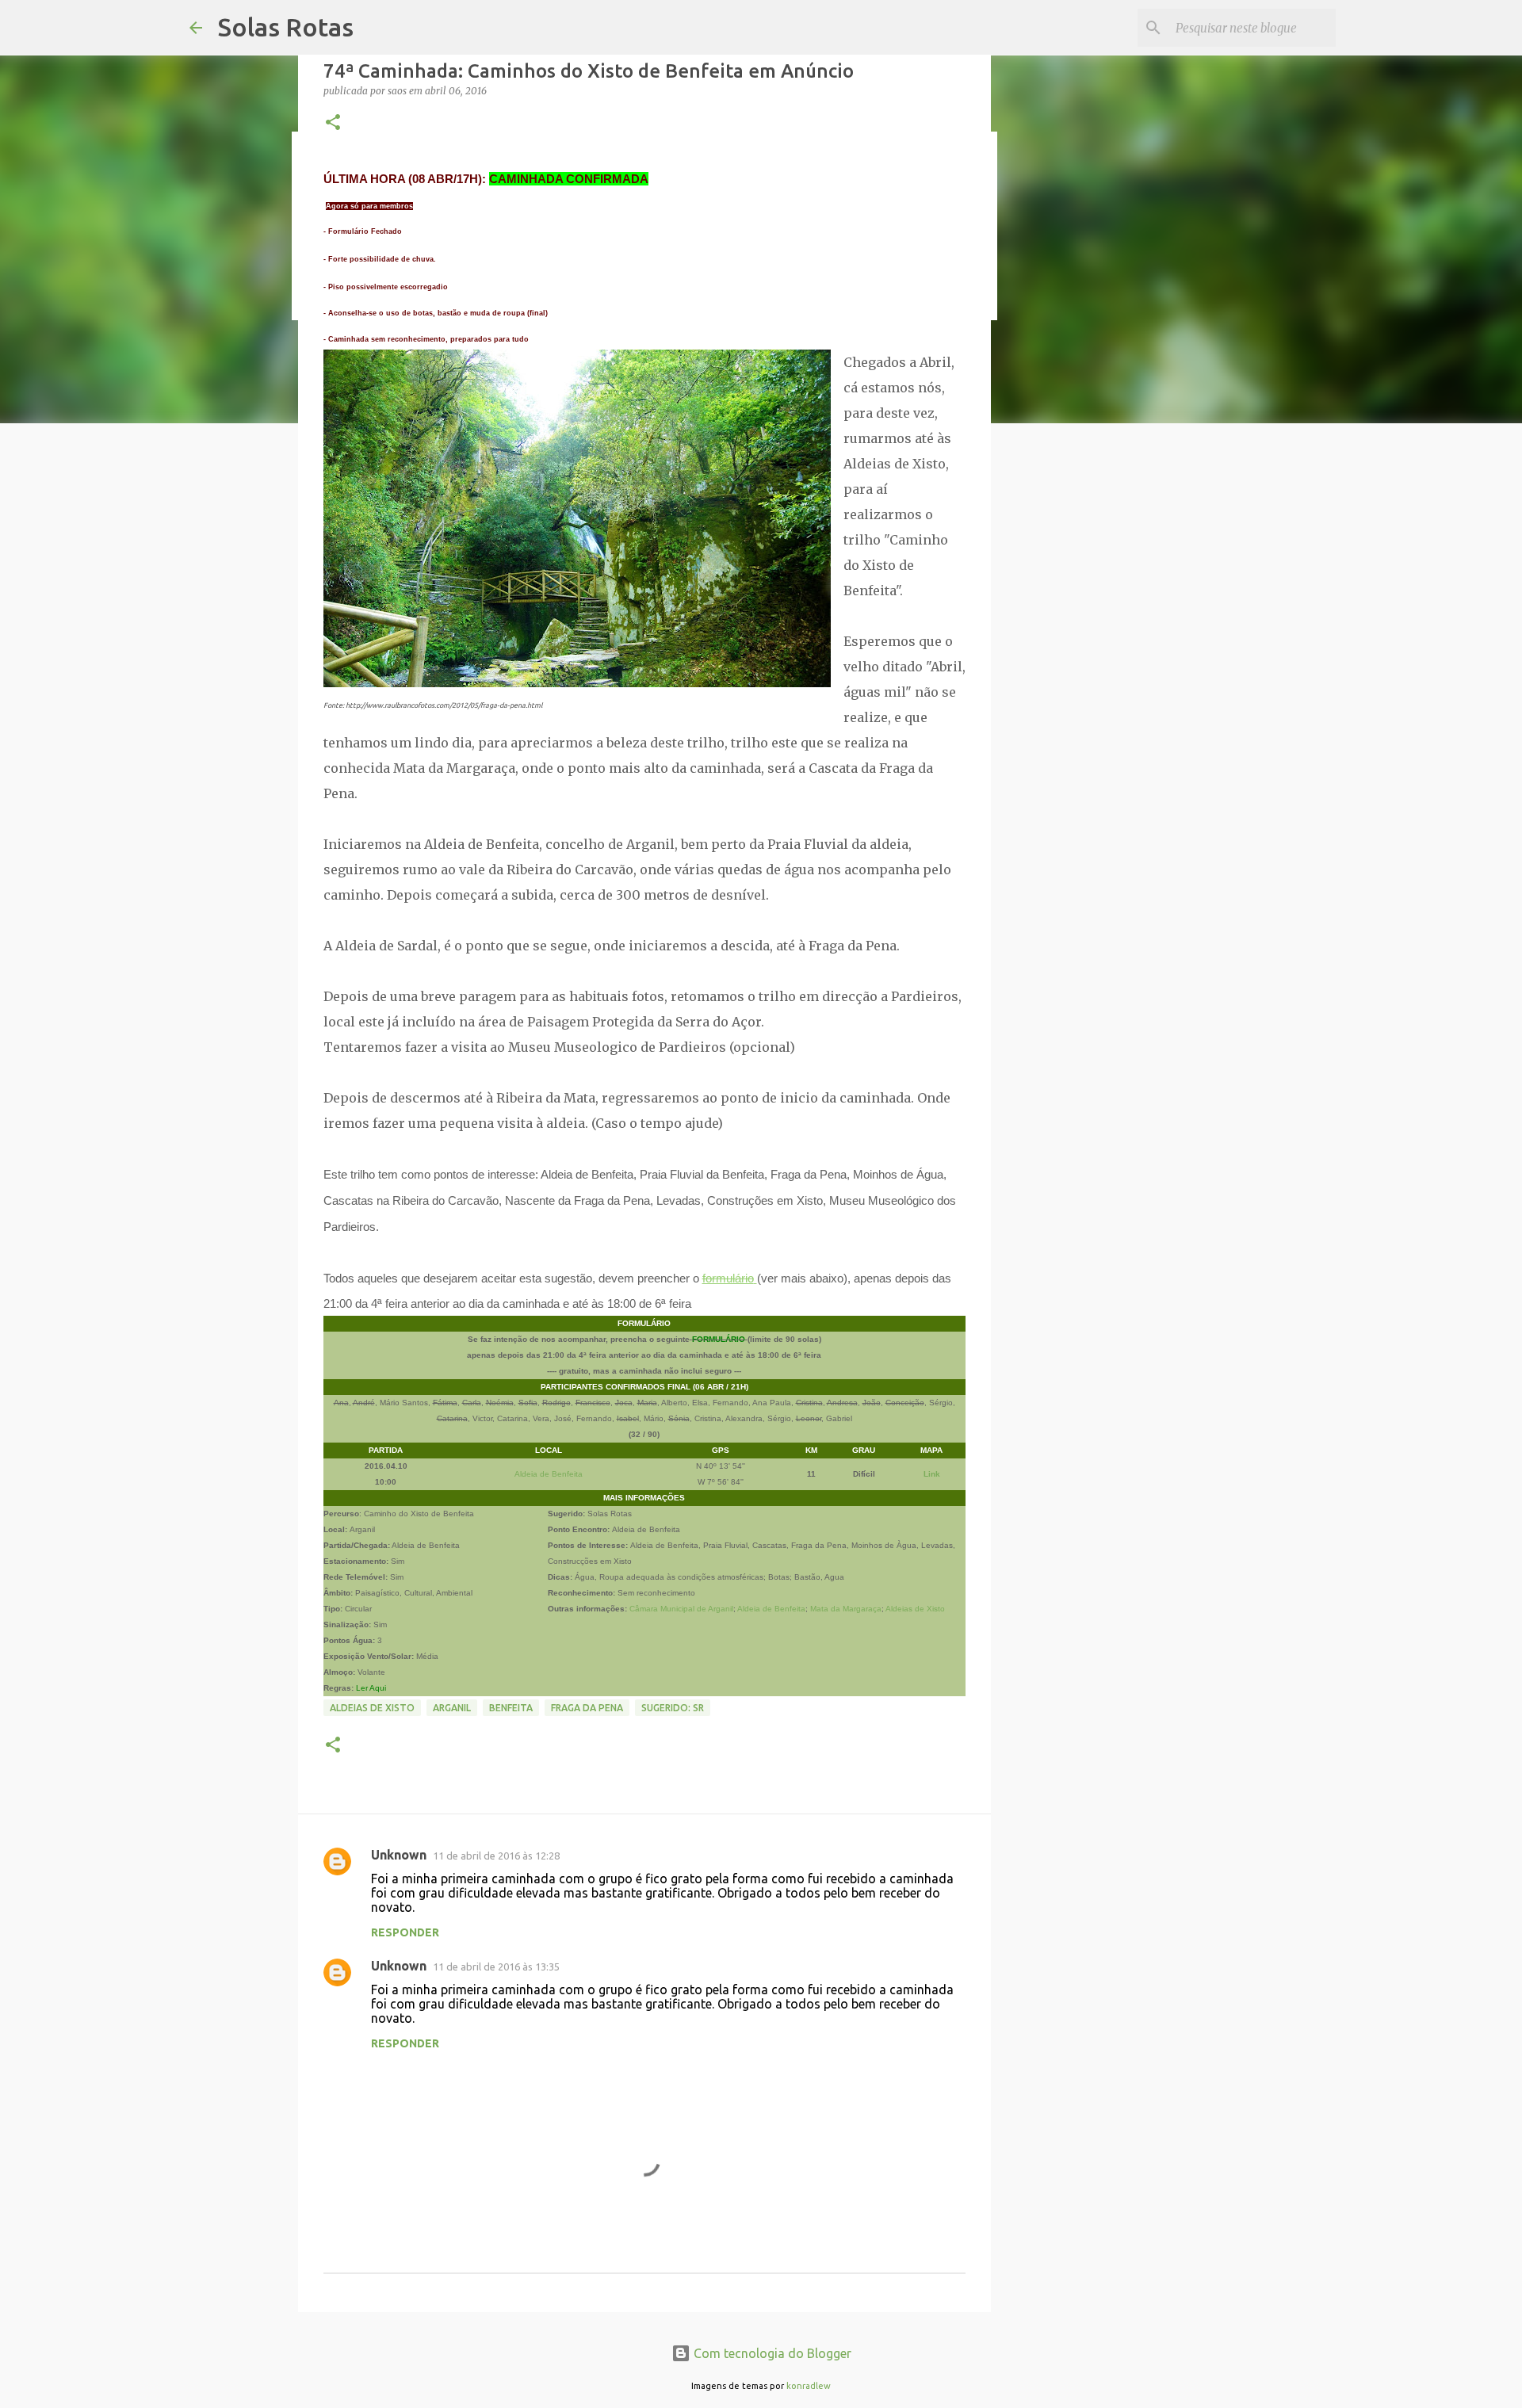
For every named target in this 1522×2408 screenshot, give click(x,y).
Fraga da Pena (587, 1708)
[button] (333, 123)
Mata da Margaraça (846, 1609)
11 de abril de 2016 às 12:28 (496, 1856)
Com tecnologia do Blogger (771, 2353)
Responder (405, 1932)
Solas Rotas (286, 27)
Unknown (399, 1855)
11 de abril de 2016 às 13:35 (496, 1967)
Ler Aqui (371, 1688)
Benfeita (511, 1708)
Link (932, 1474)
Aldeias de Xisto (915, 1609)
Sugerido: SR (673, 1708)
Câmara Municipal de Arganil (681, 1609)
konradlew (809, 2386)
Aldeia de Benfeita (549, 1474)
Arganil (452, 1708)
